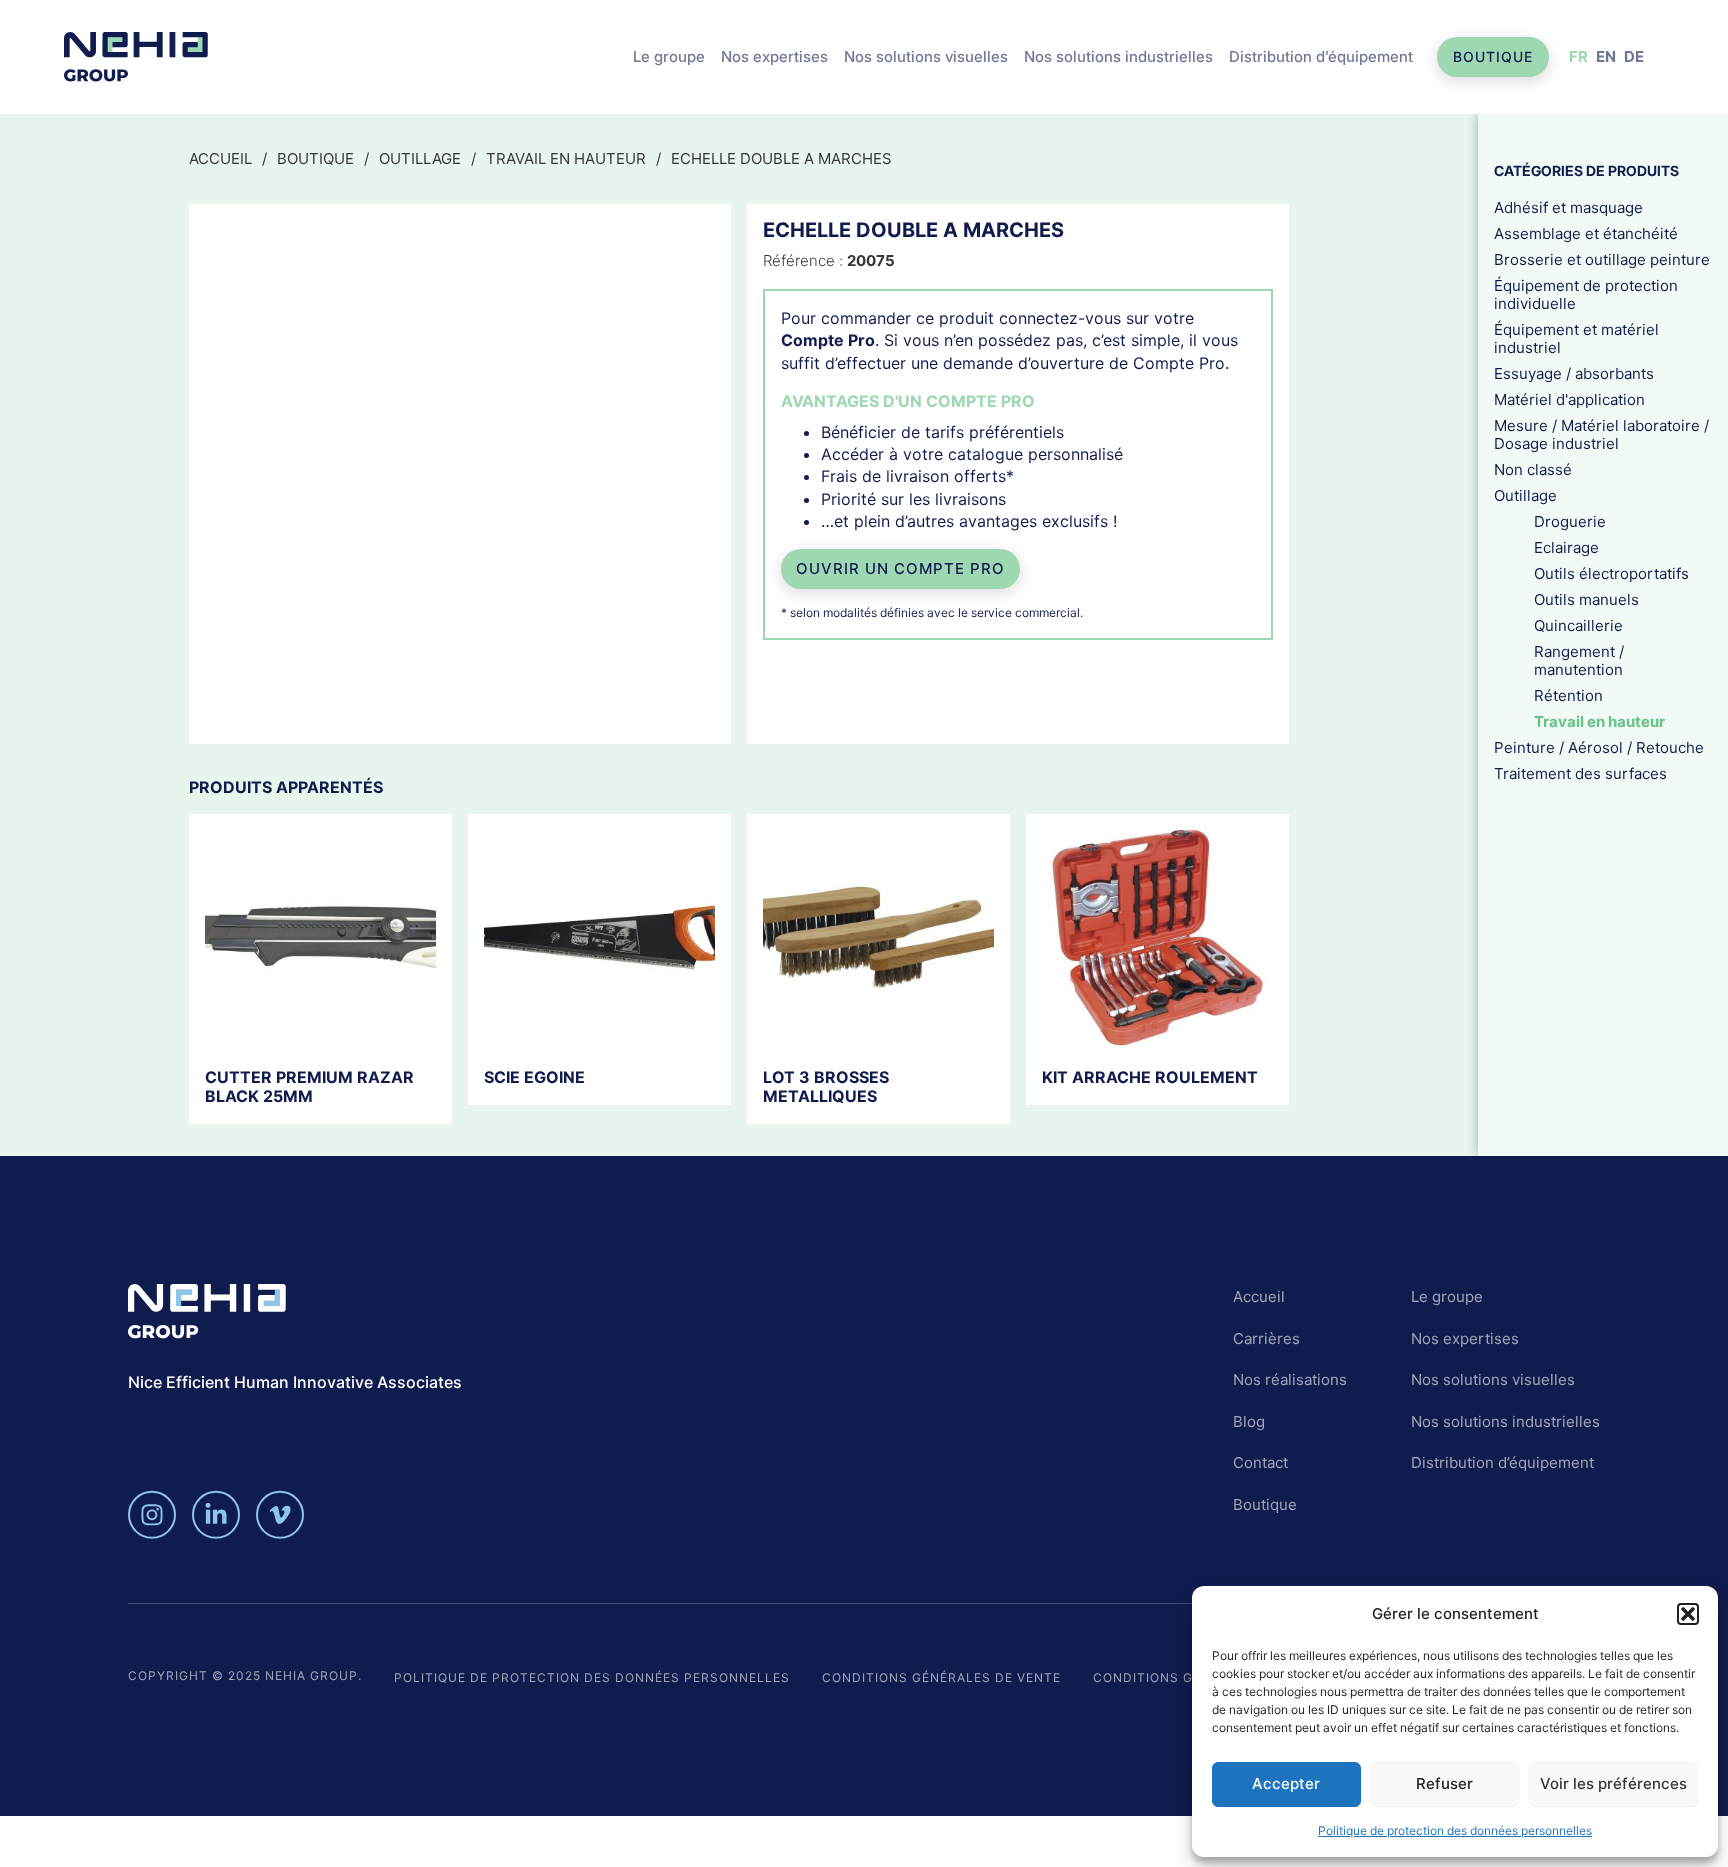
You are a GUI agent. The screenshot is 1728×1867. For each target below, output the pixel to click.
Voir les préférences (1613, 1783)
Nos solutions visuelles (926, 56)
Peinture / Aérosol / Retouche (1599, 747)
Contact (1260, 1462)
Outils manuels (1586, 599)
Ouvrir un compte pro (900, 568)
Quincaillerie (1578, 625)
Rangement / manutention (1579, 660)
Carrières (1266, 1338)
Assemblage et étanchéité (1586, 233)
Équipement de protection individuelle (1586, 294)
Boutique (1493, 56)
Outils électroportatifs (1611, 573)
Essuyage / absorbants (1574, 373)
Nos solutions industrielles (1118, 56)
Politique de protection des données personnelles (1455, 1830)
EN (1606, 56)
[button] (1688, 1614)
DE (1634, 56)
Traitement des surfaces (1580, 773)
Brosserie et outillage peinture (1602, 259)
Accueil (220, 158)
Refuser (1444, 1783)
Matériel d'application (1569, 399)
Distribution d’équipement (1321, 56)
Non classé (1533, 469)
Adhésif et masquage (1568, 207)
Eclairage (1566, 547)
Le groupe (669, 56)
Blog (1249, 1421)
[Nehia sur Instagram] (152, 1514)
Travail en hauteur (566, 158)
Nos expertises (774, 56)
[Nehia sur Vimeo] (280, 1514)
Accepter (1286, 1783)
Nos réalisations (1290, 1379)
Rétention (1568, 695)
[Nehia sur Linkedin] (216, 1514)
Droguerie (1570, 521)
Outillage (420, 158)
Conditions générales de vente (941, 1677)
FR (1578, 56)
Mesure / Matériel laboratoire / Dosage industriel (1601, 434)
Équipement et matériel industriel (1576, 338)
